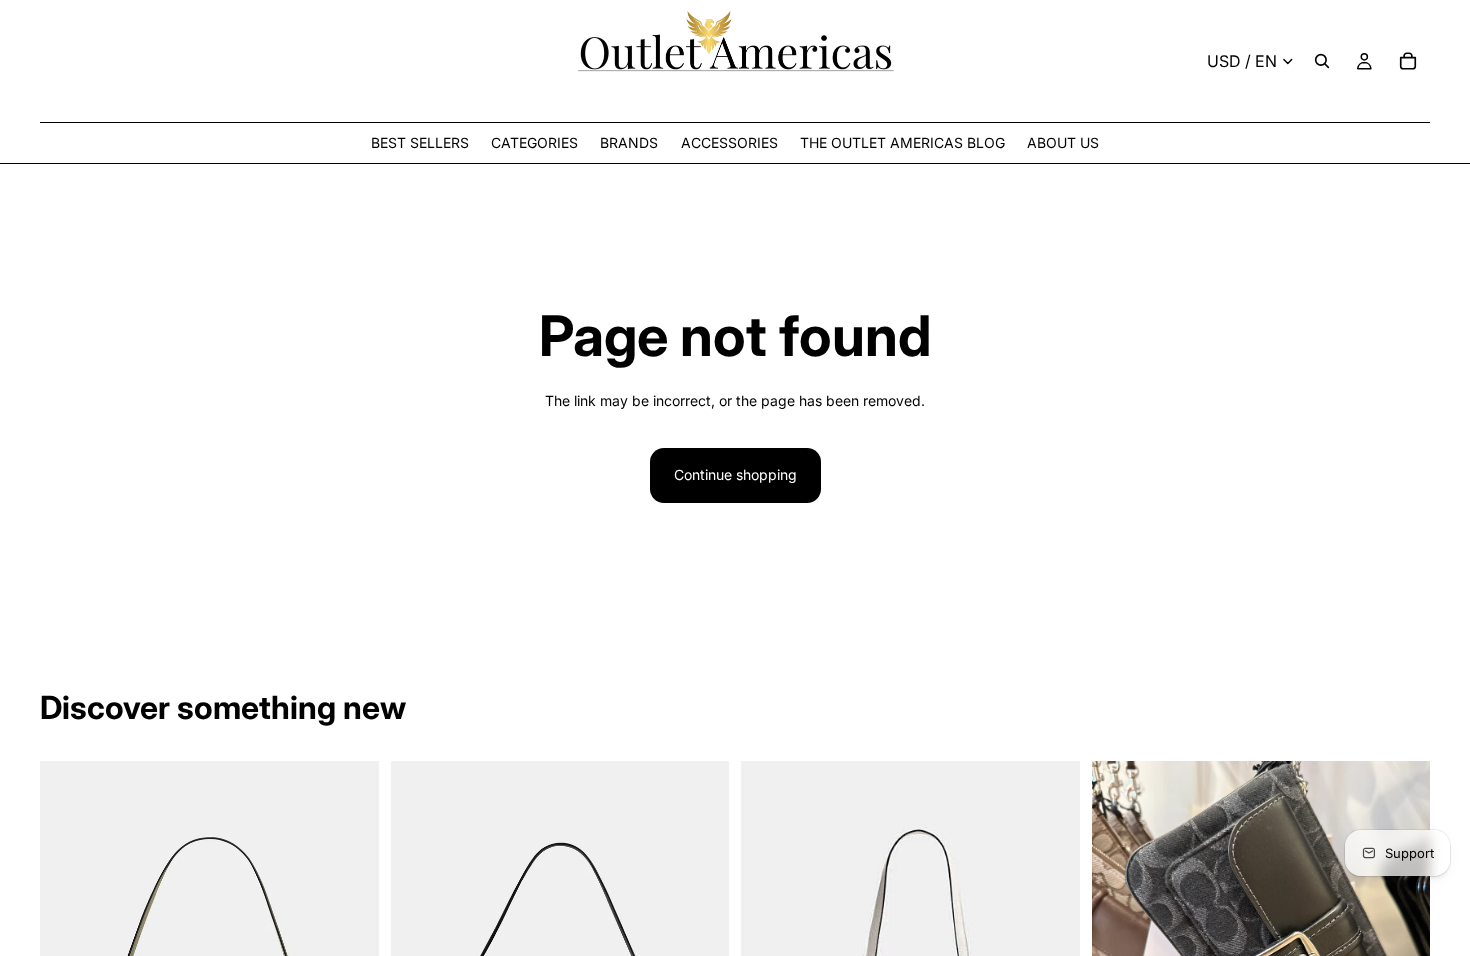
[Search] (1322, 61)
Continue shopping (735, 474)
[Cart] (1408, 61)
